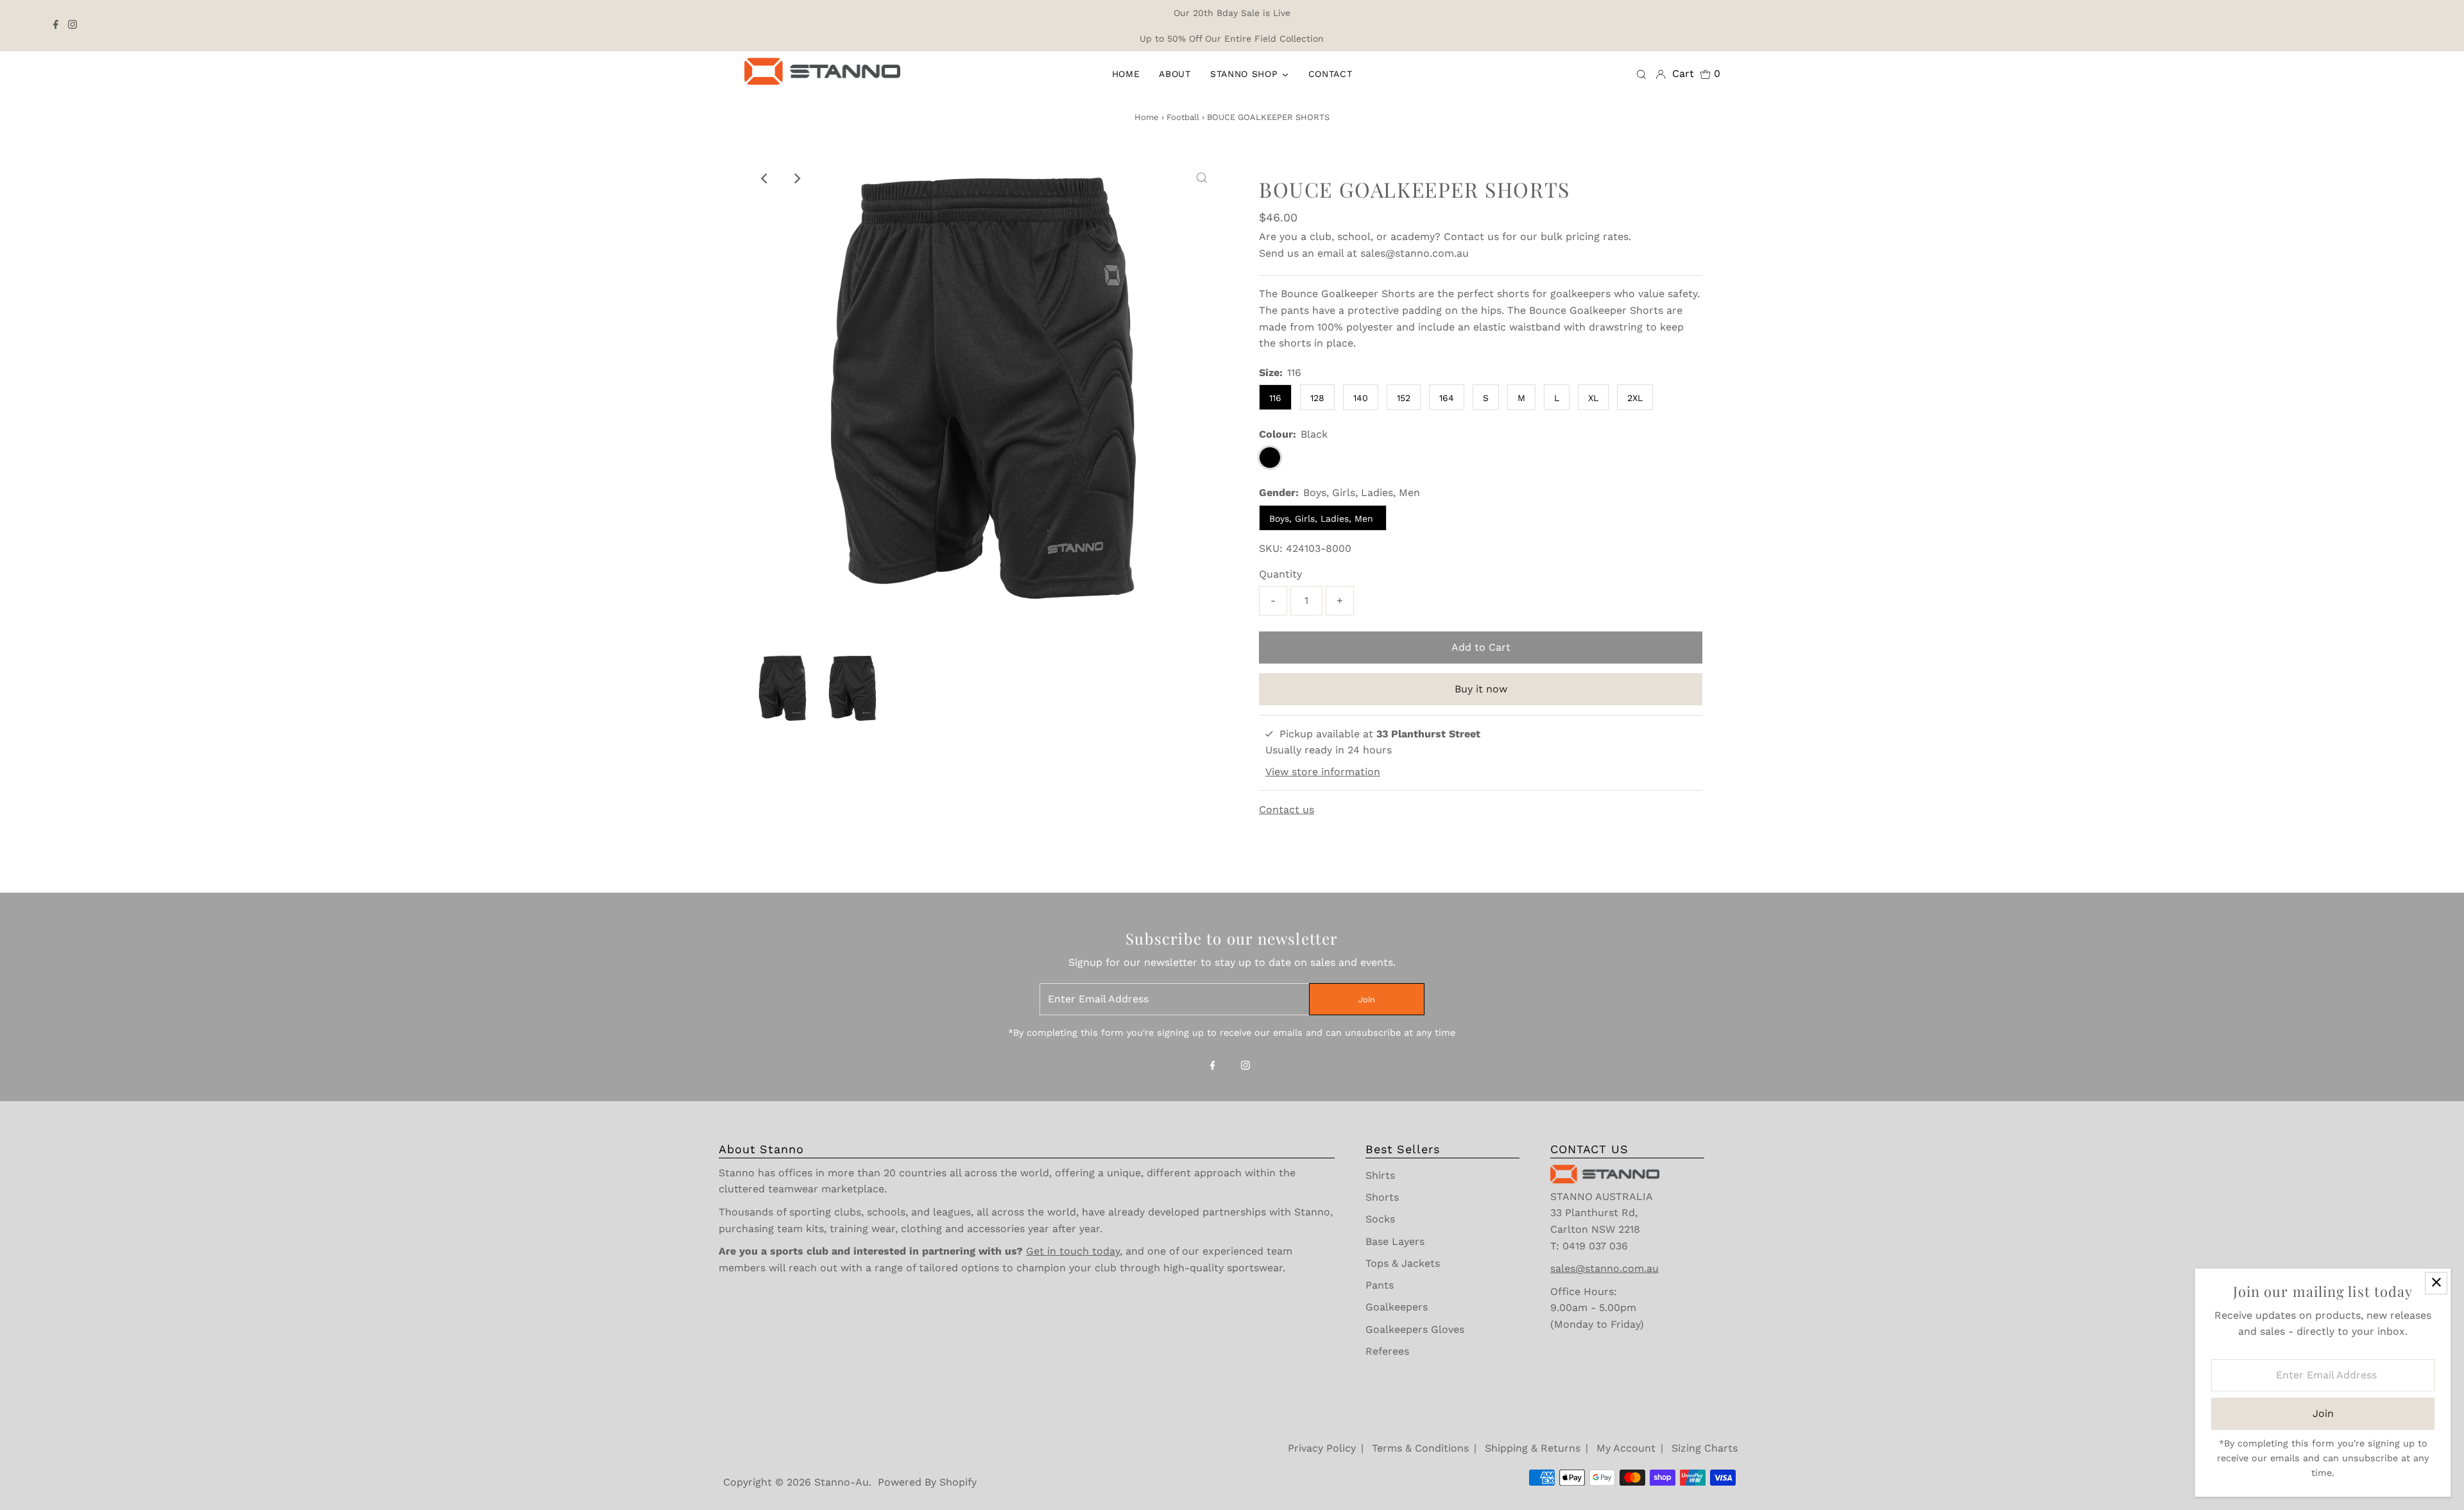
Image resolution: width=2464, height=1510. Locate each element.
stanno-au (842, 1482)
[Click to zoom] (1202, 178)
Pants (1380, 1285)
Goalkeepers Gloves (1415, 1329)
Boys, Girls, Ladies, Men (1323, 519)
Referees (1387, 1351)
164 (1447, 398)
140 (1361, 398)
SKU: (1271, 548)
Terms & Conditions (1420, 1448)
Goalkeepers (1397, 1307)
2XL (1635, 398)
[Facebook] (56, 26)
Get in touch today (1073, 1251)
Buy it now (1481, 689)
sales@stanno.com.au (1415, 253)
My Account (1626, 1448)
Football (1183, 117)
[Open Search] (1641, 74)
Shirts (1380, 1175)
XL (1593, 398)
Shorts (1382, 1197)
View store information (1323, 772)
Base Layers (1395, 1241)
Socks (1380, 1219)
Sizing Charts (1705, 1448)
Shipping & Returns (1533, 1448)
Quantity (1280, 574)
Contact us (1471, 236)
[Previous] (765, 178)
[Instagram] (73, 26)
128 (1317, 398)
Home (1147, 117)
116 (1275, 398)
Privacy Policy (1322, 1448)
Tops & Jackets (1403, 1263)
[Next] (796, 178)
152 (1404, 398)
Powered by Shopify (927, 1482)
